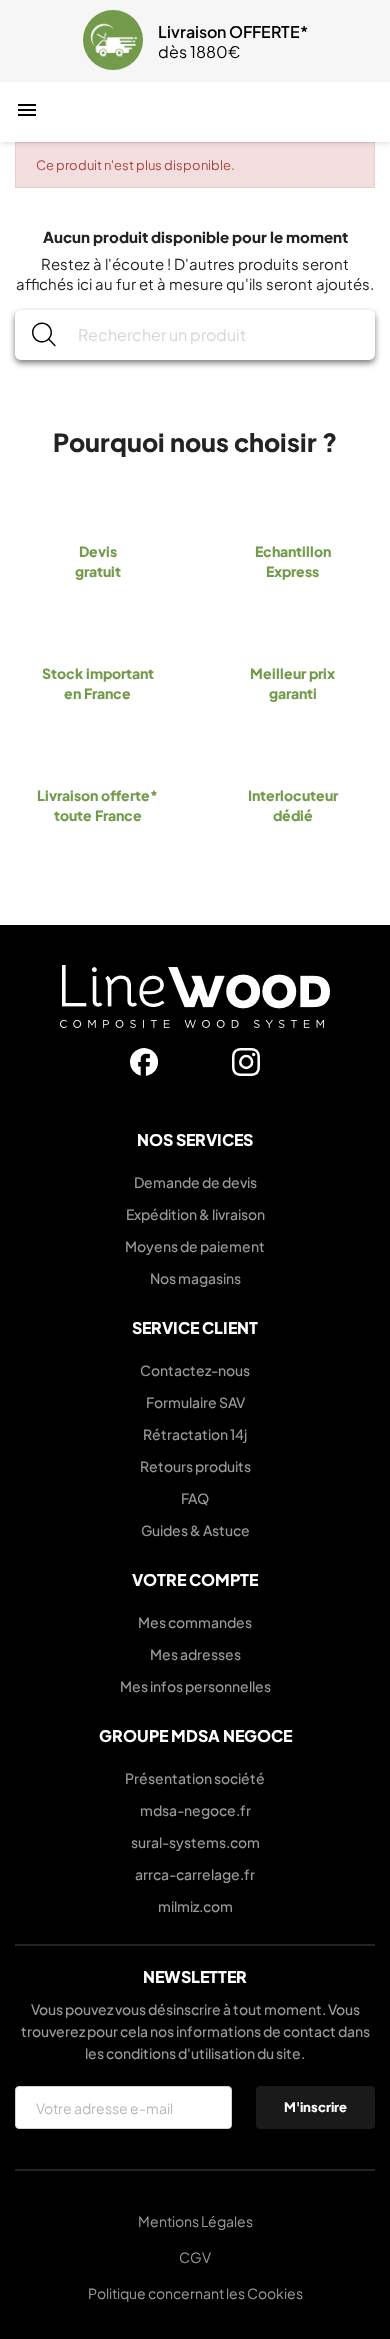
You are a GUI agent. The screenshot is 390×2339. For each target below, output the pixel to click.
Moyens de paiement (195, 1246)
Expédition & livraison (195, 1214)
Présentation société (195, 1778)
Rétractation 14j (195, 1434)
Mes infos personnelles (195, 1686)
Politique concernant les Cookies (195, 2293)
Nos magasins (195, 1278)
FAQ (195, 1498)
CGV (195, 2257)
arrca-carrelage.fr (195, 1874)
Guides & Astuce (195, 1530)
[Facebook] (144, 1062)
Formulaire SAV (195, 1402)
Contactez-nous (195, 1370)
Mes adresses (195, 1654)
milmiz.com (195, 1906)
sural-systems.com (195, 1842)
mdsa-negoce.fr (195, 1810)
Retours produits (195, 1466)
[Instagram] (246, 1062)
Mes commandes (195, 1622)
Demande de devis (195, 1182)
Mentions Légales (195, 2221)
